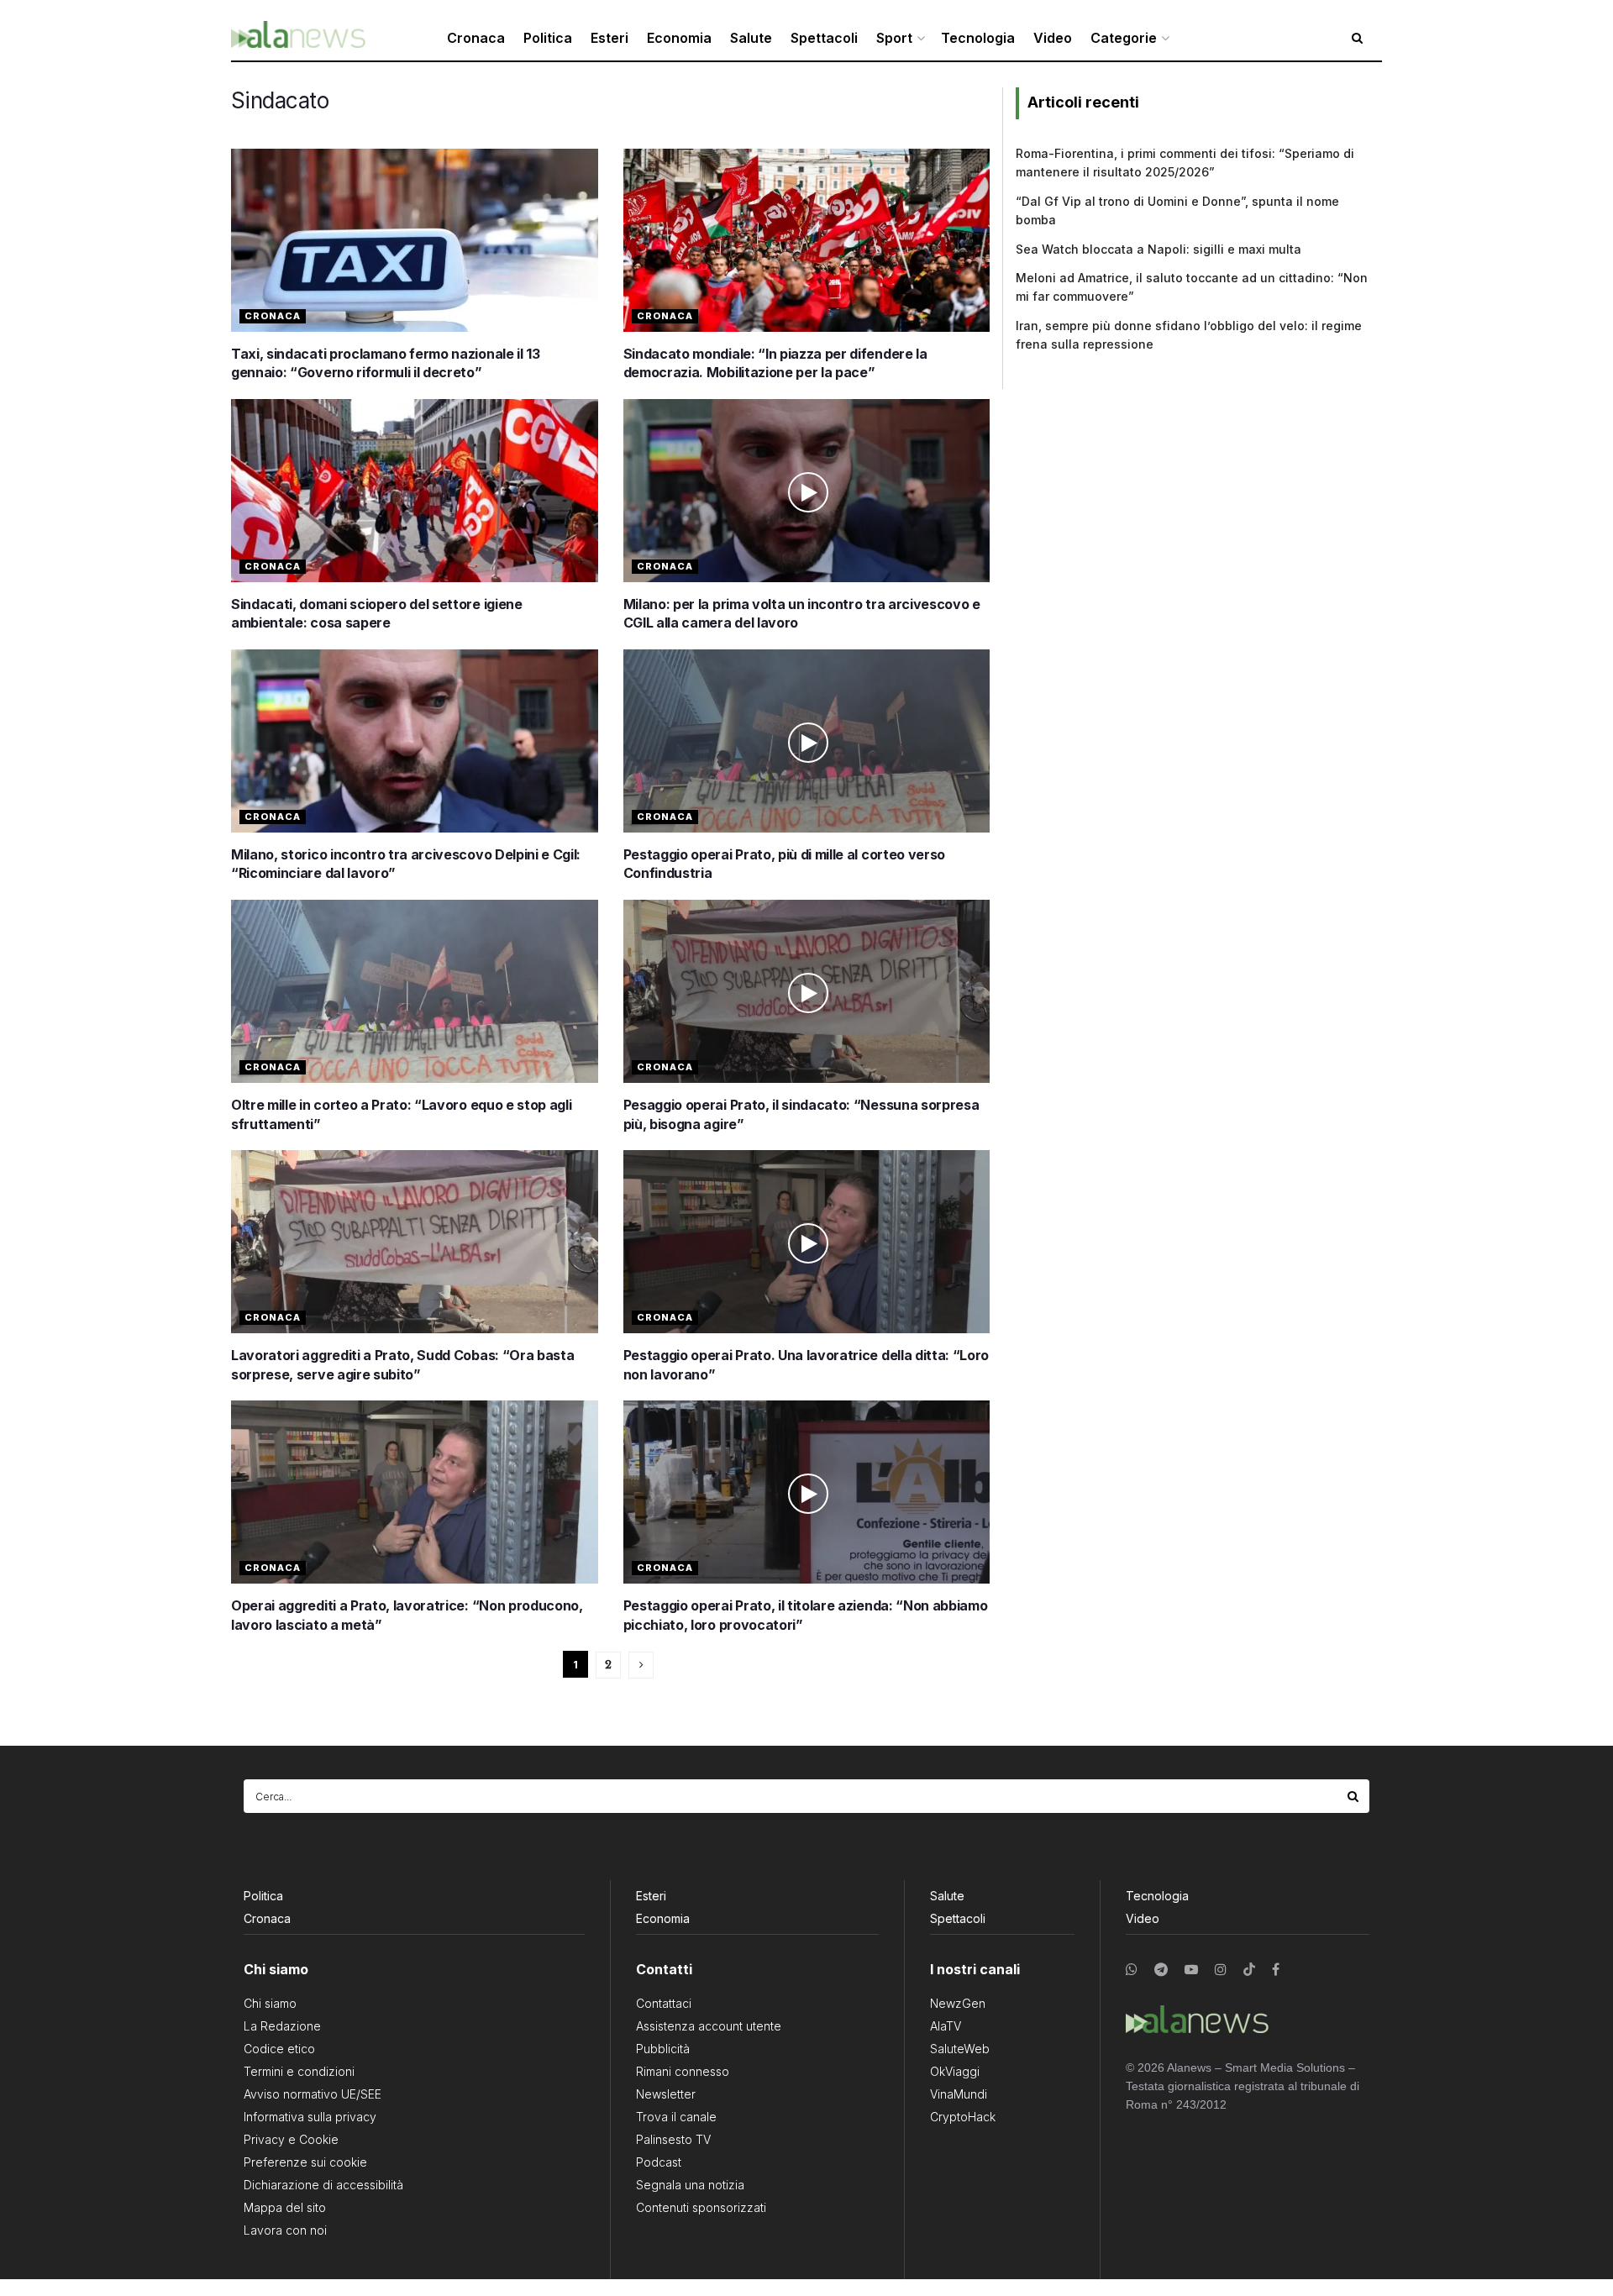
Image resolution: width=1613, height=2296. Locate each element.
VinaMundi (959, 2094)
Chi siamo (270, 2003)
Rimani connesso (683, 2071)
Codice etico (279, 2049)
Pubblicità (663, 2049)
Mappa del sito (285, 2207)
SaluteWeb (960, 2049)
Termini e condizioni (299, 2071)
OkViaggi (955, 2071)
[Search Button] (1354, 1796)
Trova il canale (676, 2117)
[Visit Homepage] (298, 38)
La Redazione (282, 2026)
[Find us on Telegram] (1161, 1970)
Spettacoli (824, 38)
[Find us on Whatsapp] (1132, 1970)
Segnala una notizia (690, 2185)
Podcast (659, 2162)
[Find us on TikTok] (1249, 1970)
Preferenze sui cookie (305, 2162)
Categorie (1124, 38)
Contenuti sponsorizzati (701, 2207)
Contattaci (664, 2003)
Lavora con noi (285, 2230)
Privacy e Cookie (291, 2139)
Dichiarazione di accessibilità (323, 2185)
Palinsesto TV (673, 2139)
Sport (894, 38)
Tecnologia (978, 38)
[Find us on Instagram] (1221, 1970)
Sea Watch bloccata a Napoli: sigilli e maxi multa (1159, 249)
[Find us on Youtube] (1191, 1970)
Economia (679, 38)
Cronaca (476, 38)
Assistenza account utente (709, 2026)
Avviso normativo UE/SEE (313, 2094)
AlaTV (946, 2026)
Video (1053, 38)
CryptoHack (963, 2117)
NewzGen (958, 2003)
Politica (548, 38)
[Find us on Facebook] (1276, 1970)
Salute (751, 38)
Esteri (609, 38)
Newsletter (666, 2094)
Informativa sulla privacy (310, 2117)
